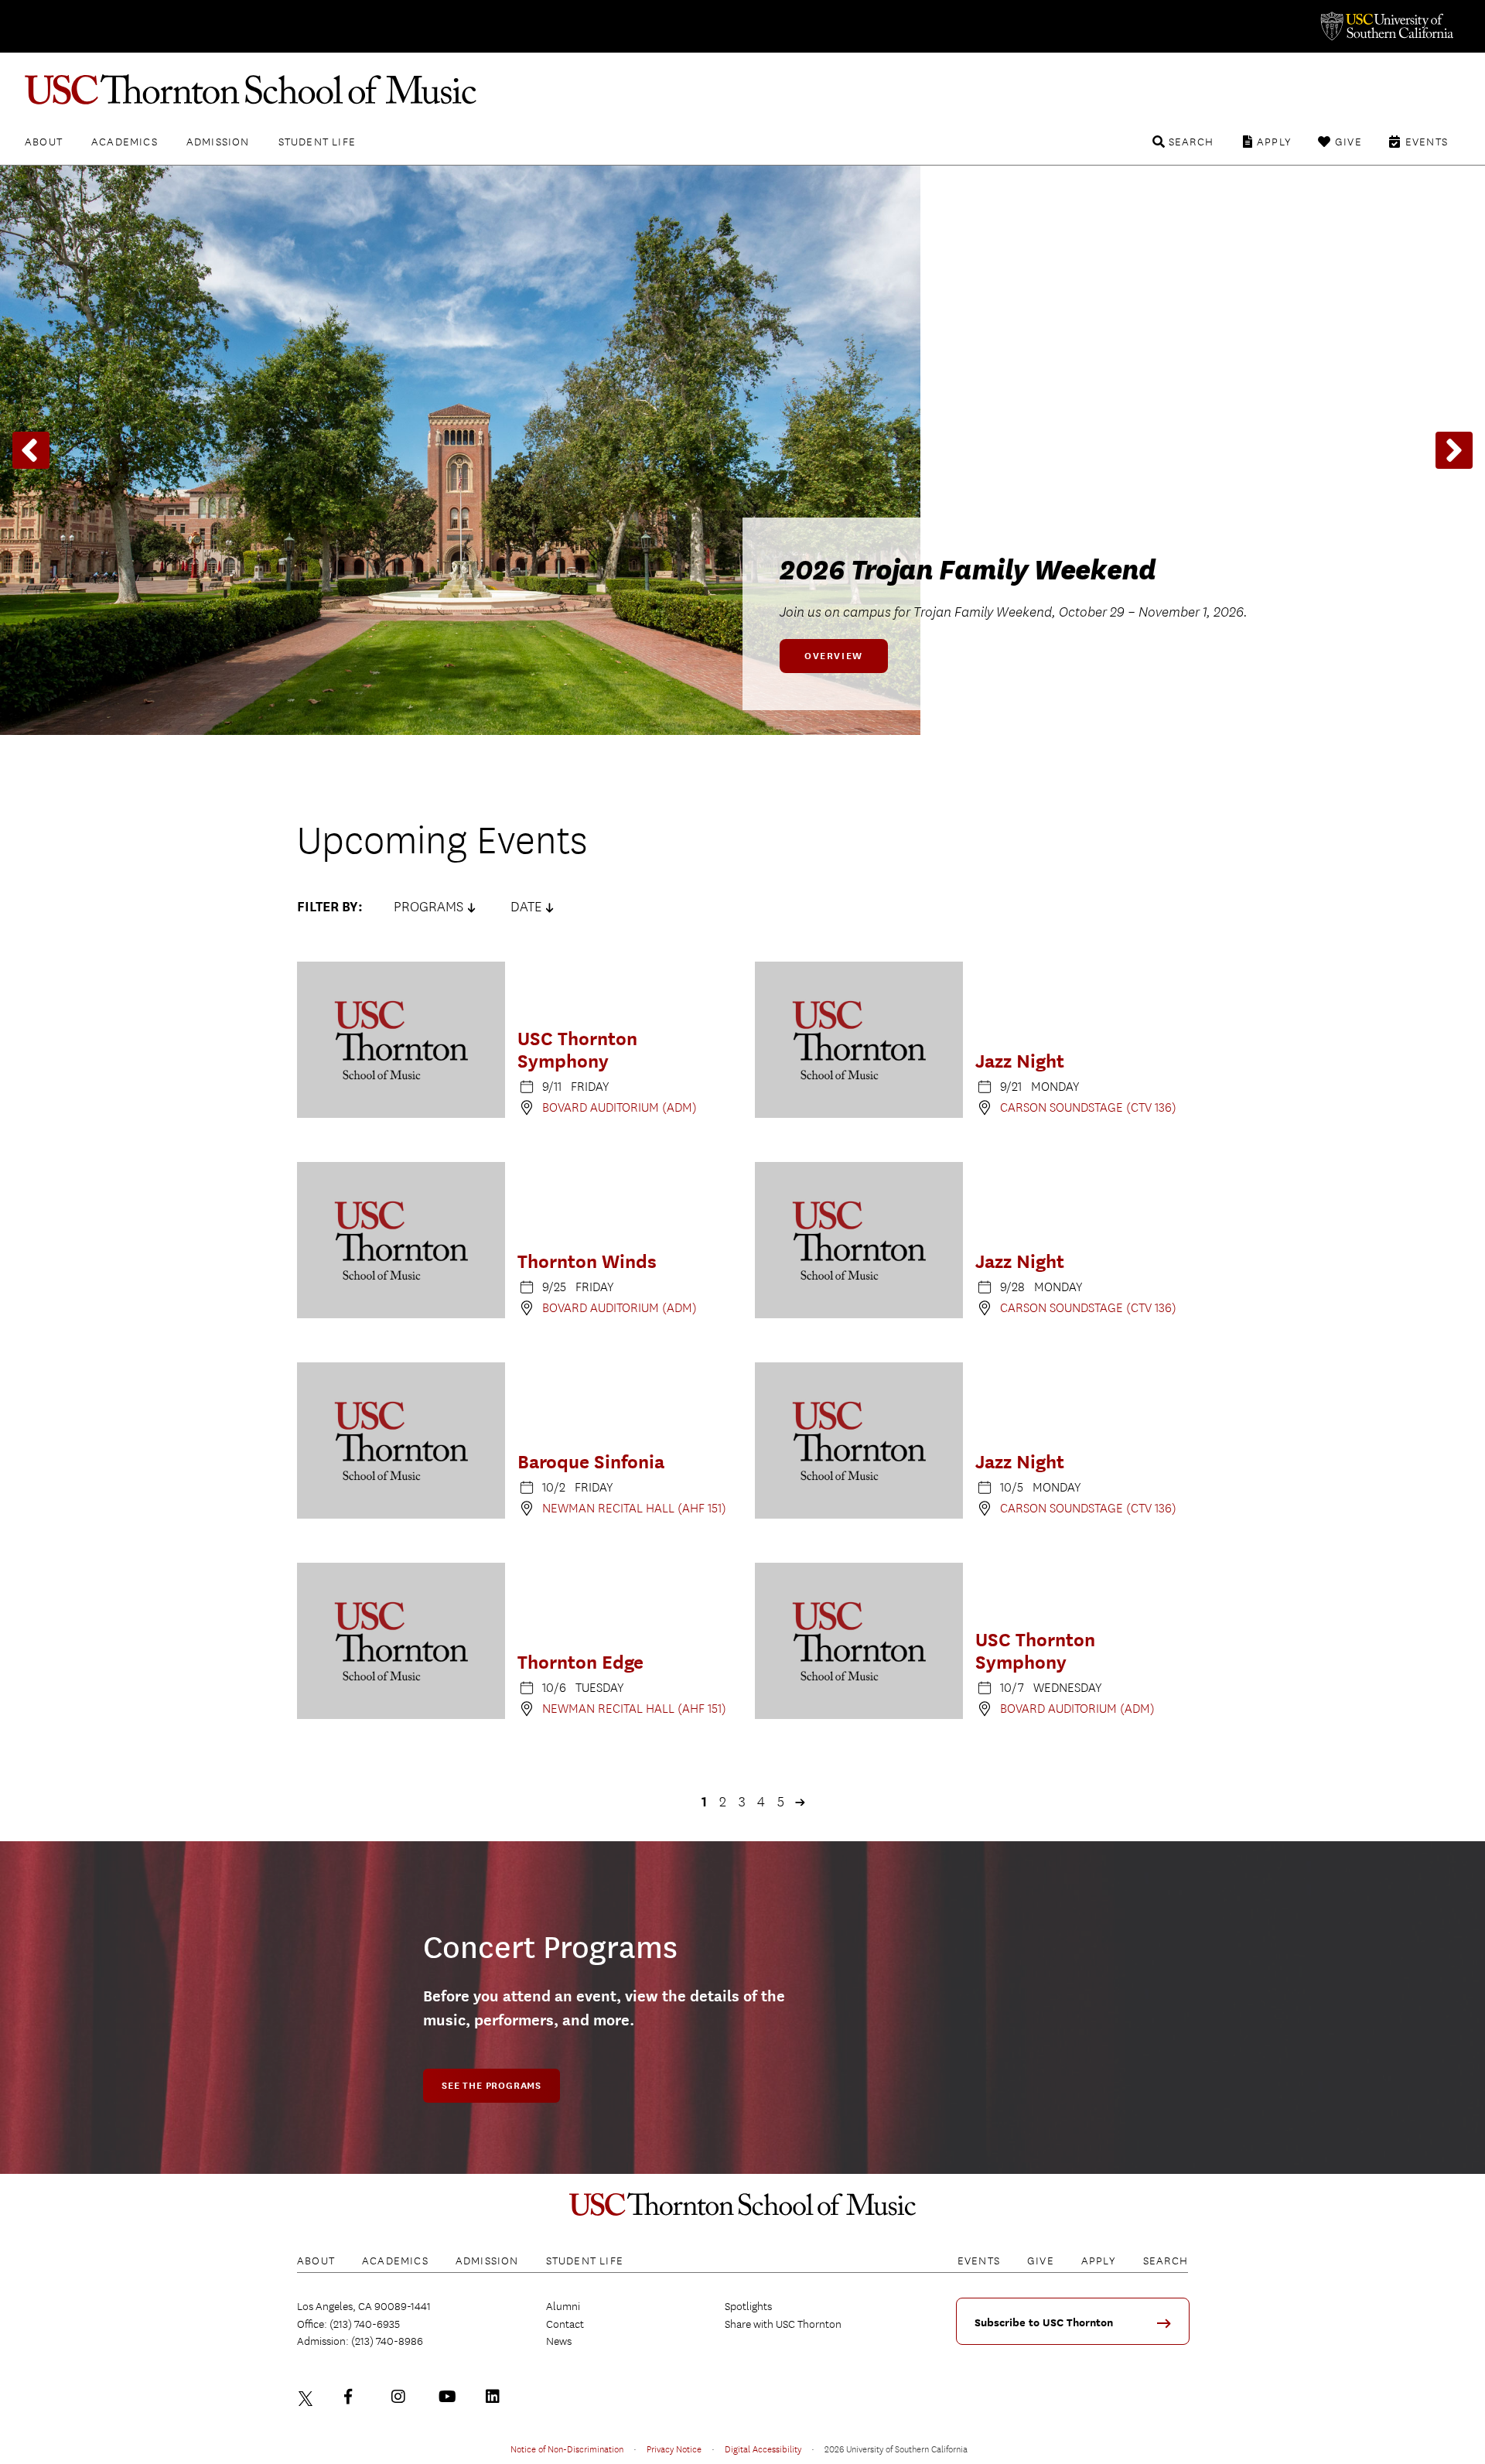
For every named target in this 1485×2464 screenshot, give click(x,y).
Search (1191, 142)
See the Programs (492, 2086)
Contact (565, 2324)
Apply (1274, 142)
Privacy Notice (674, 2449)
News (559, 2341)
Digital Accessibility (763, 2449)
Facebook (355, 2397)
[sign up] (1169, 2328)
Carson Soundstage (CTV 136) (1088, 1107)
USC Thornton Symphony (577, 1050)
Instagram (402, 2397)
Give (1348, 142)
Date (526, 907)
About (44, 142)
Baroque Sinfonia (591, 1462)
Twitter (308, 2397)
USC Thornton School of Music (742, 90)
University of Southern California (1386, 26)
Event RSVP (838, 656)
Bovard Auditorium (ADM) (620, 1107)
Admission (218, 142)
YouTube (449, 2397)
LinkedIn (497, 2397)
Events (1427, 142)
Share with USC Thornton (783, 2324)
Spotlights (748, 2306)
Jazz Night (1020, 1061)
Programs (428, 907)
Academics (125, 142)
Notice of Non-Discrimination (567, 2449)
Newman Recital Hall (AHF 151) (634, 1508)
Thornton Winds (587, 1261)
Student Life (317, 142)
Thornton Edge (580, 1662)
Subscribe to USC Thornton (1044, 2323)
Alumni (563, 2306)
